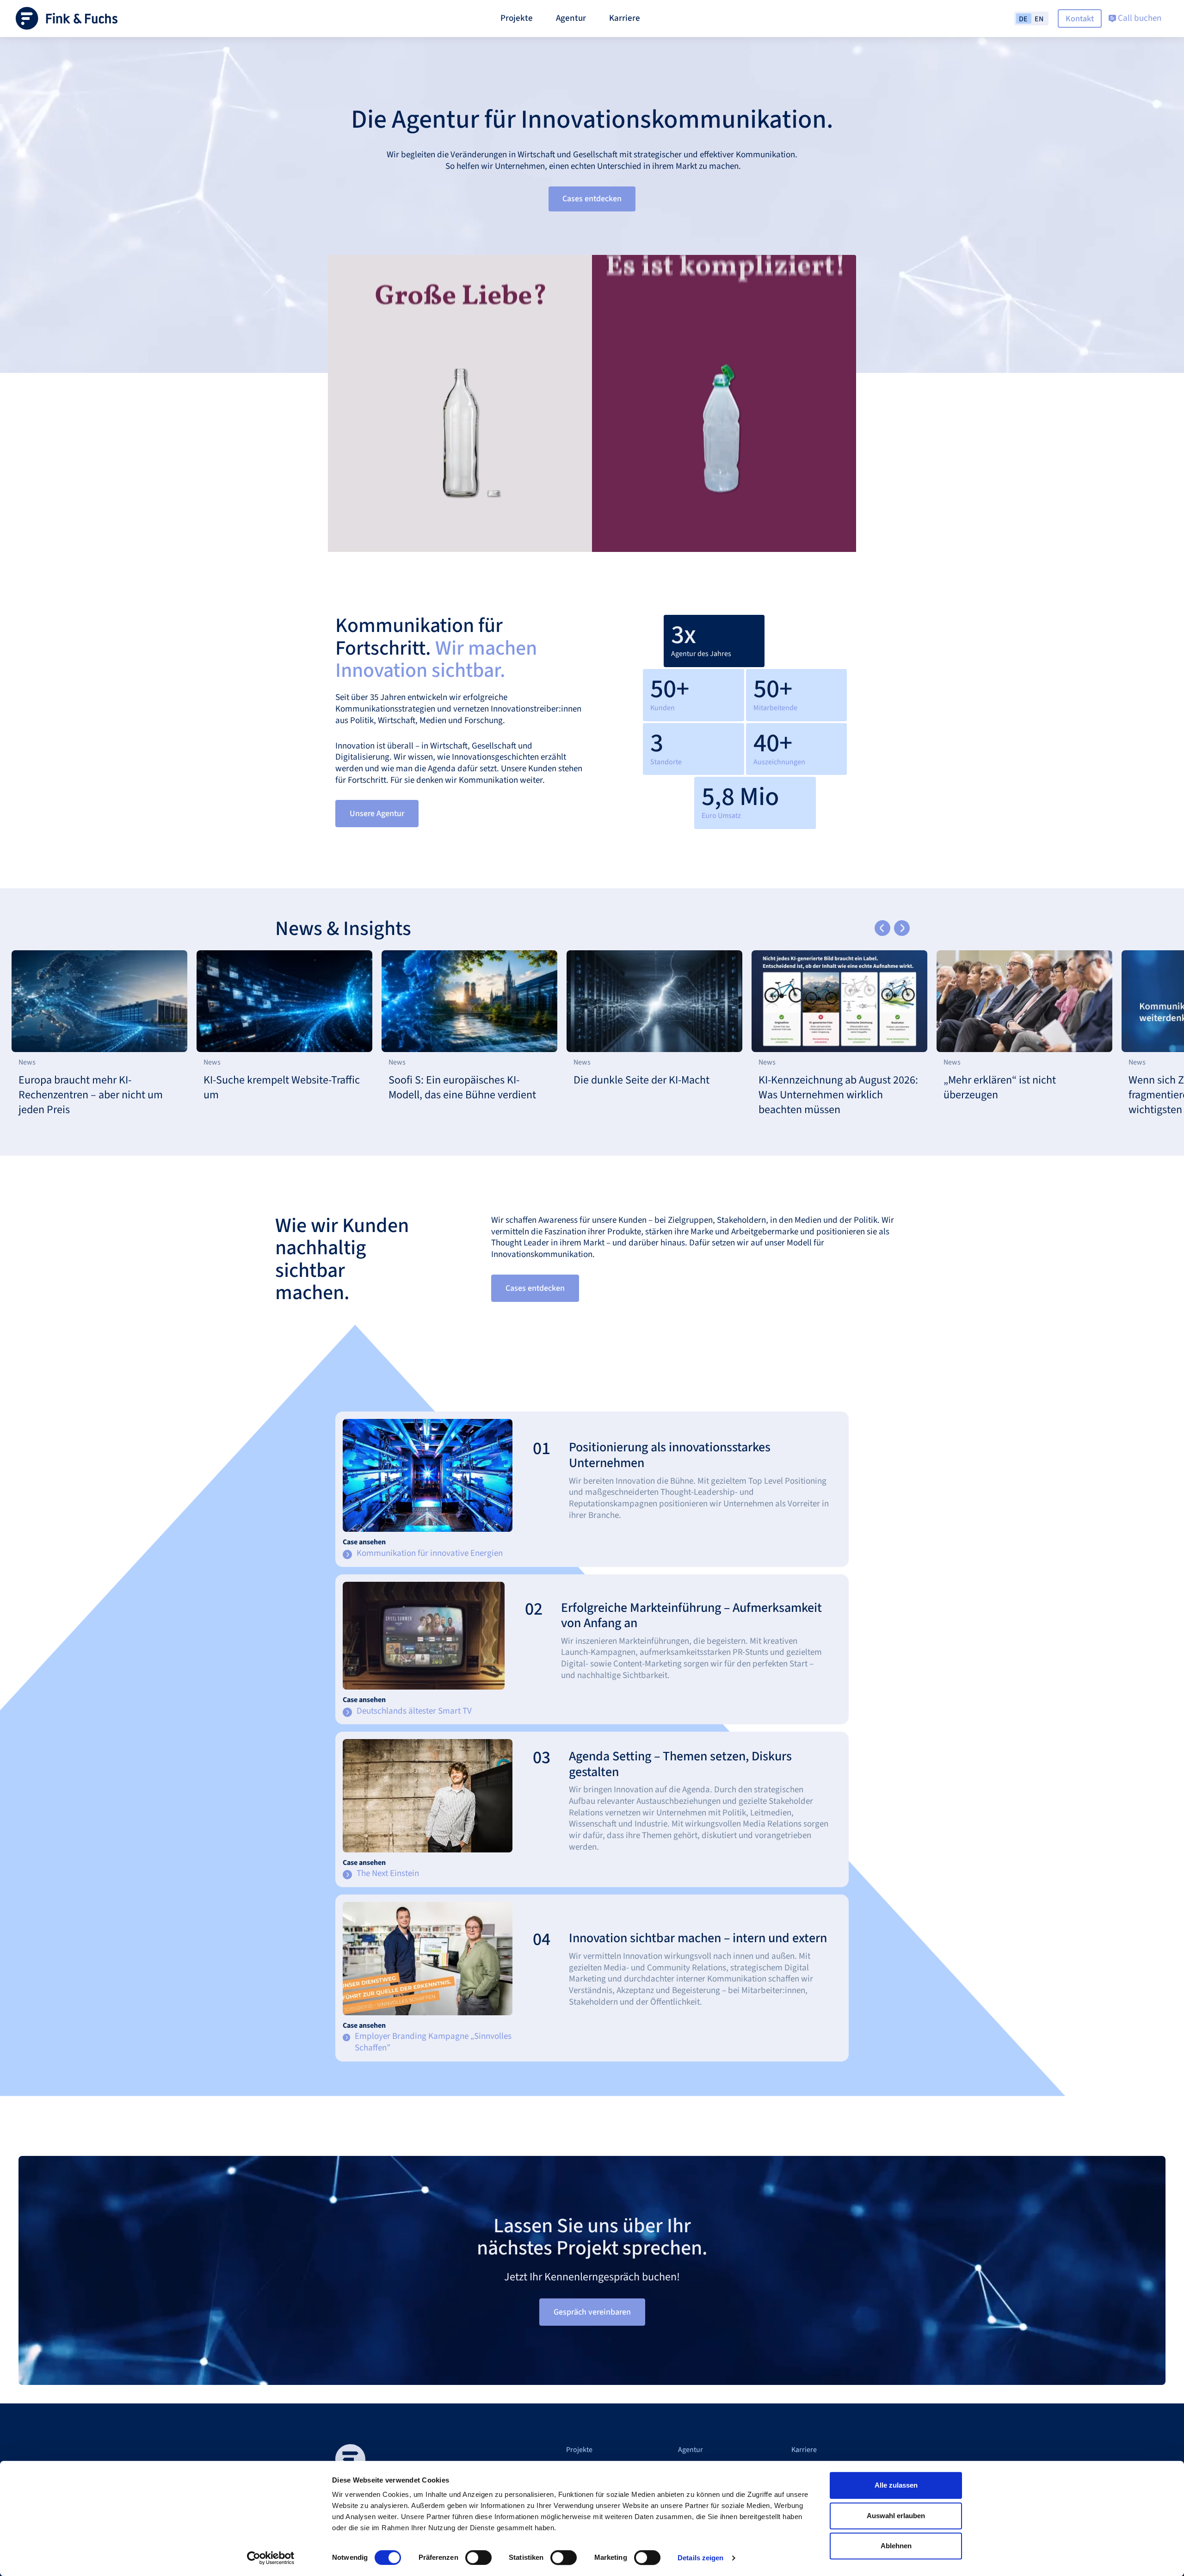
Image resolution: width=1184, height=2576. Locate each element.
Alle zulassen (896, 2485)
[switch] (478, 2557)
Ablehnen (896, 2546)
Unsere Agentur (377, 814)
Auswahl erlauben (896, 2516)
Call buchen (1139, 18)
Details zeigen (700, 2558)
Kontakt (1080, 19)
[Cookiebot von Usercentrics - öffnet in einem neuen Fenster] (271, 2558)
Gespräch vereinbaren (592, 2312)
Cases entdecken (592, 199)
